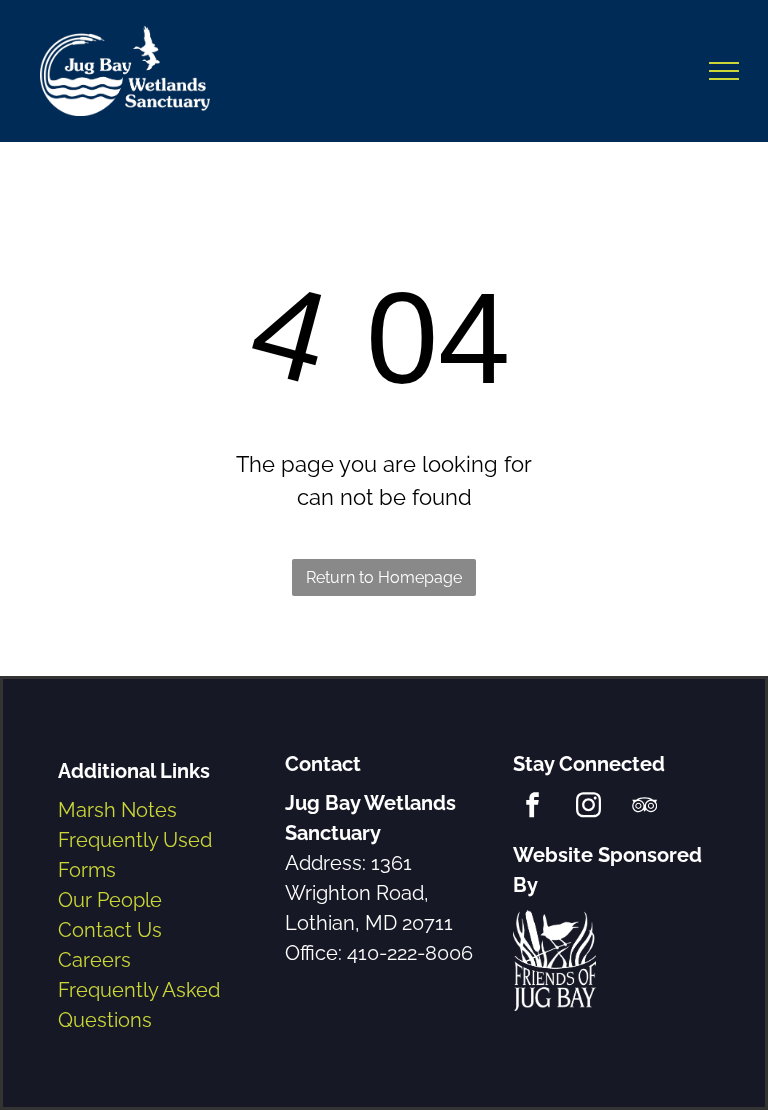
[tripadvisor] (644, 808)
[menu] (724, 71)
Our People (110, 900)
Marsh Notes (117, 810)
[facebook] (532, 808)
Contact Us (110, 930)
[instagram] (588, 808)
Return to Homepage (384, 577)
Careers (94, 960)
